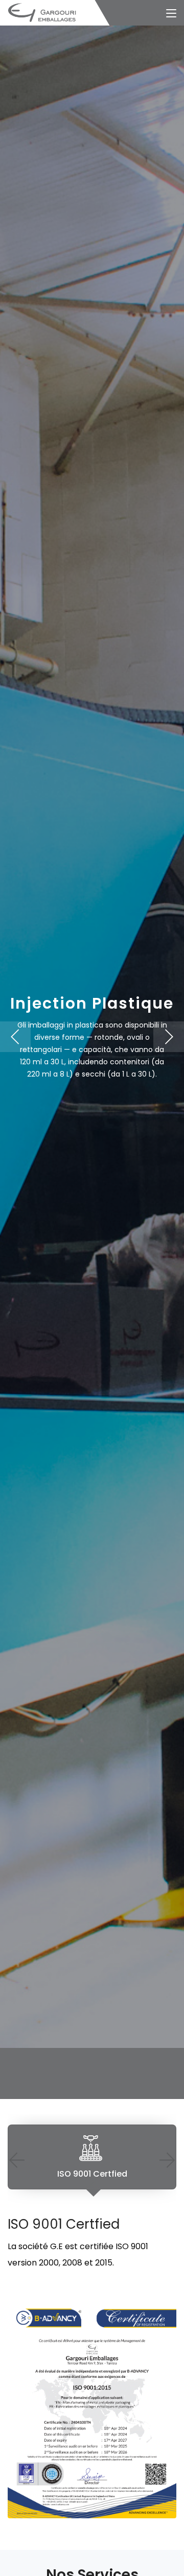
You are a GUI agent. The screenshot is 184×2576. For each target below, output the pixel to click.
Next (167, 2160)
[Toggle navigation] (171, 14)
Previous (17, 2160)
